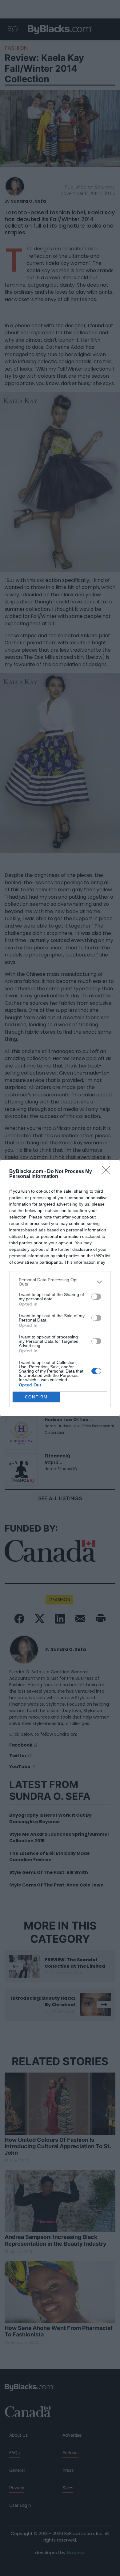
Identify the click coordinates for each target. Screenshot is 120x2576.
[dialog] (60, 1288)
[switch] (96, 1297)
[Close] (108, 1172)
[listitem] (60, 1282)
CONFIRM (36, 1397)
